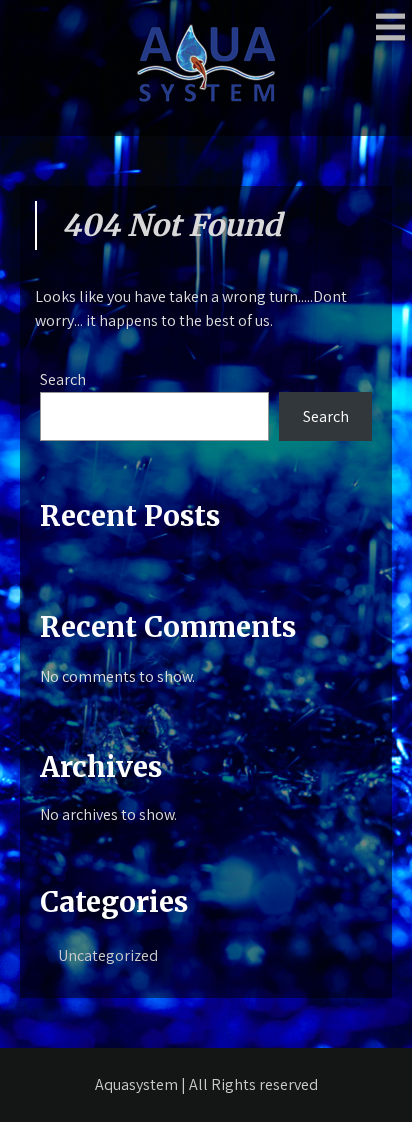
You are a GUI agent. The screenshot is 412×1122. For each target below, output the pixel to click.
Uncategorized (108, 955)
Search (63, 379)
